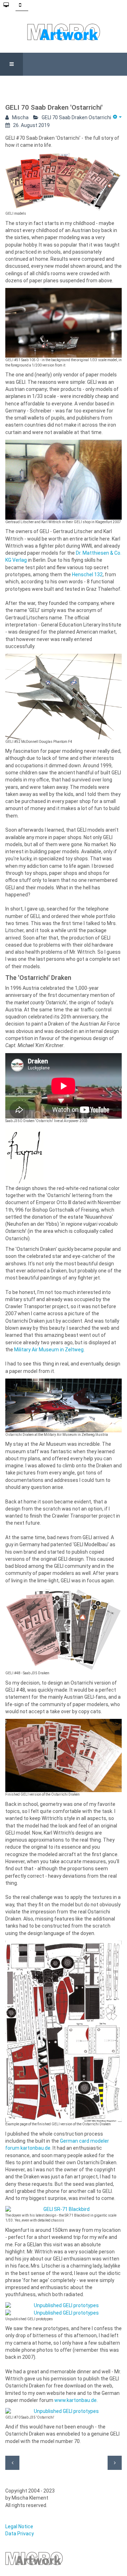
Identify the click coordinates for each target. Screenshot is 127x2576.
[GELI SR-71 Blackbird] (64, 2210)
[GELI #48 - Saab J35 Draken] (64, 1629)
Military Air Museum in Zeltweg (49, 1350)
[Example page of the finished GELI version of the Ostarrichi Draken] (64, 2031)
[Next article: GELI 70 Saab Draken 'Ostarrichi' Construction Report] (115, 2463)
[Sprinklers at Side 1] (64, 323)
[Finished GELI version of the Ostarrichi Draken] (64, 1755)
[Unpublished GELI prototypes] (64, 2306)
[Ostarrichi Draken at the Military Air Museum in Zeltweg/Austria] (64, 1405)
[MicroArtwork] (64, 32)
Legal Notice (19, 2526)
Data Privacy (20, 2534)
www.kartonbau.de (75, 2400)
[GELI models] (64, 182)
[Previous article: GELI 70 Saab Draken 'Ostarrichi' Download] (12, 2463)
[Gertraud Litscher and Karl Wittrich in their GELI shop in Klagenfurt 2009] (64, 480)
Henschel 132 (87, 574)
